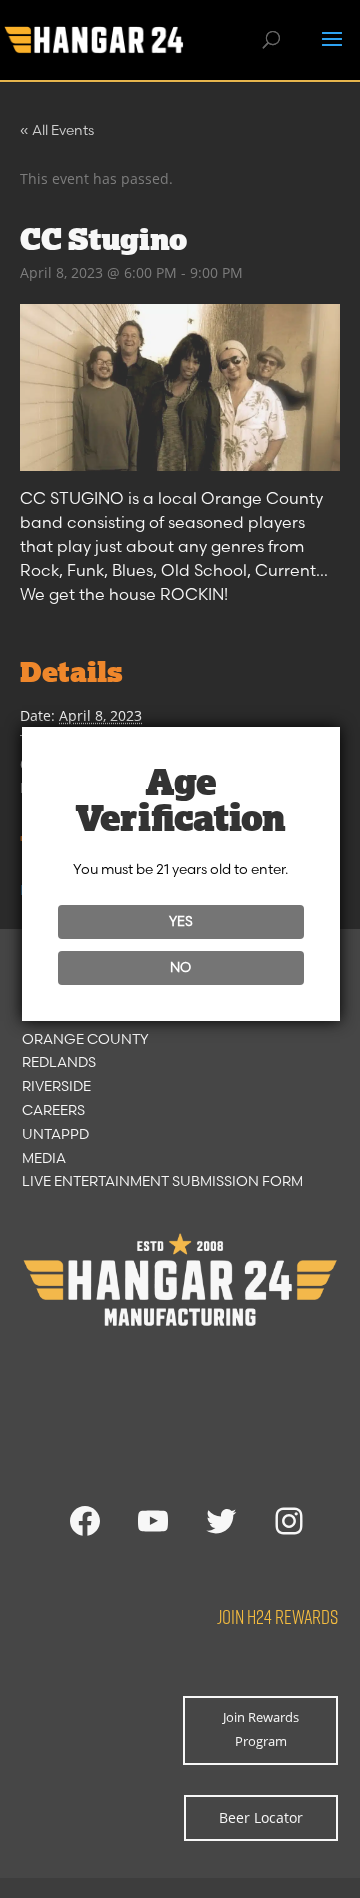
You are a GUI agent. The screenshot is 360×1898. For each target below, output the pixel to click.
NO (180, 967)
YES (181, 921)
